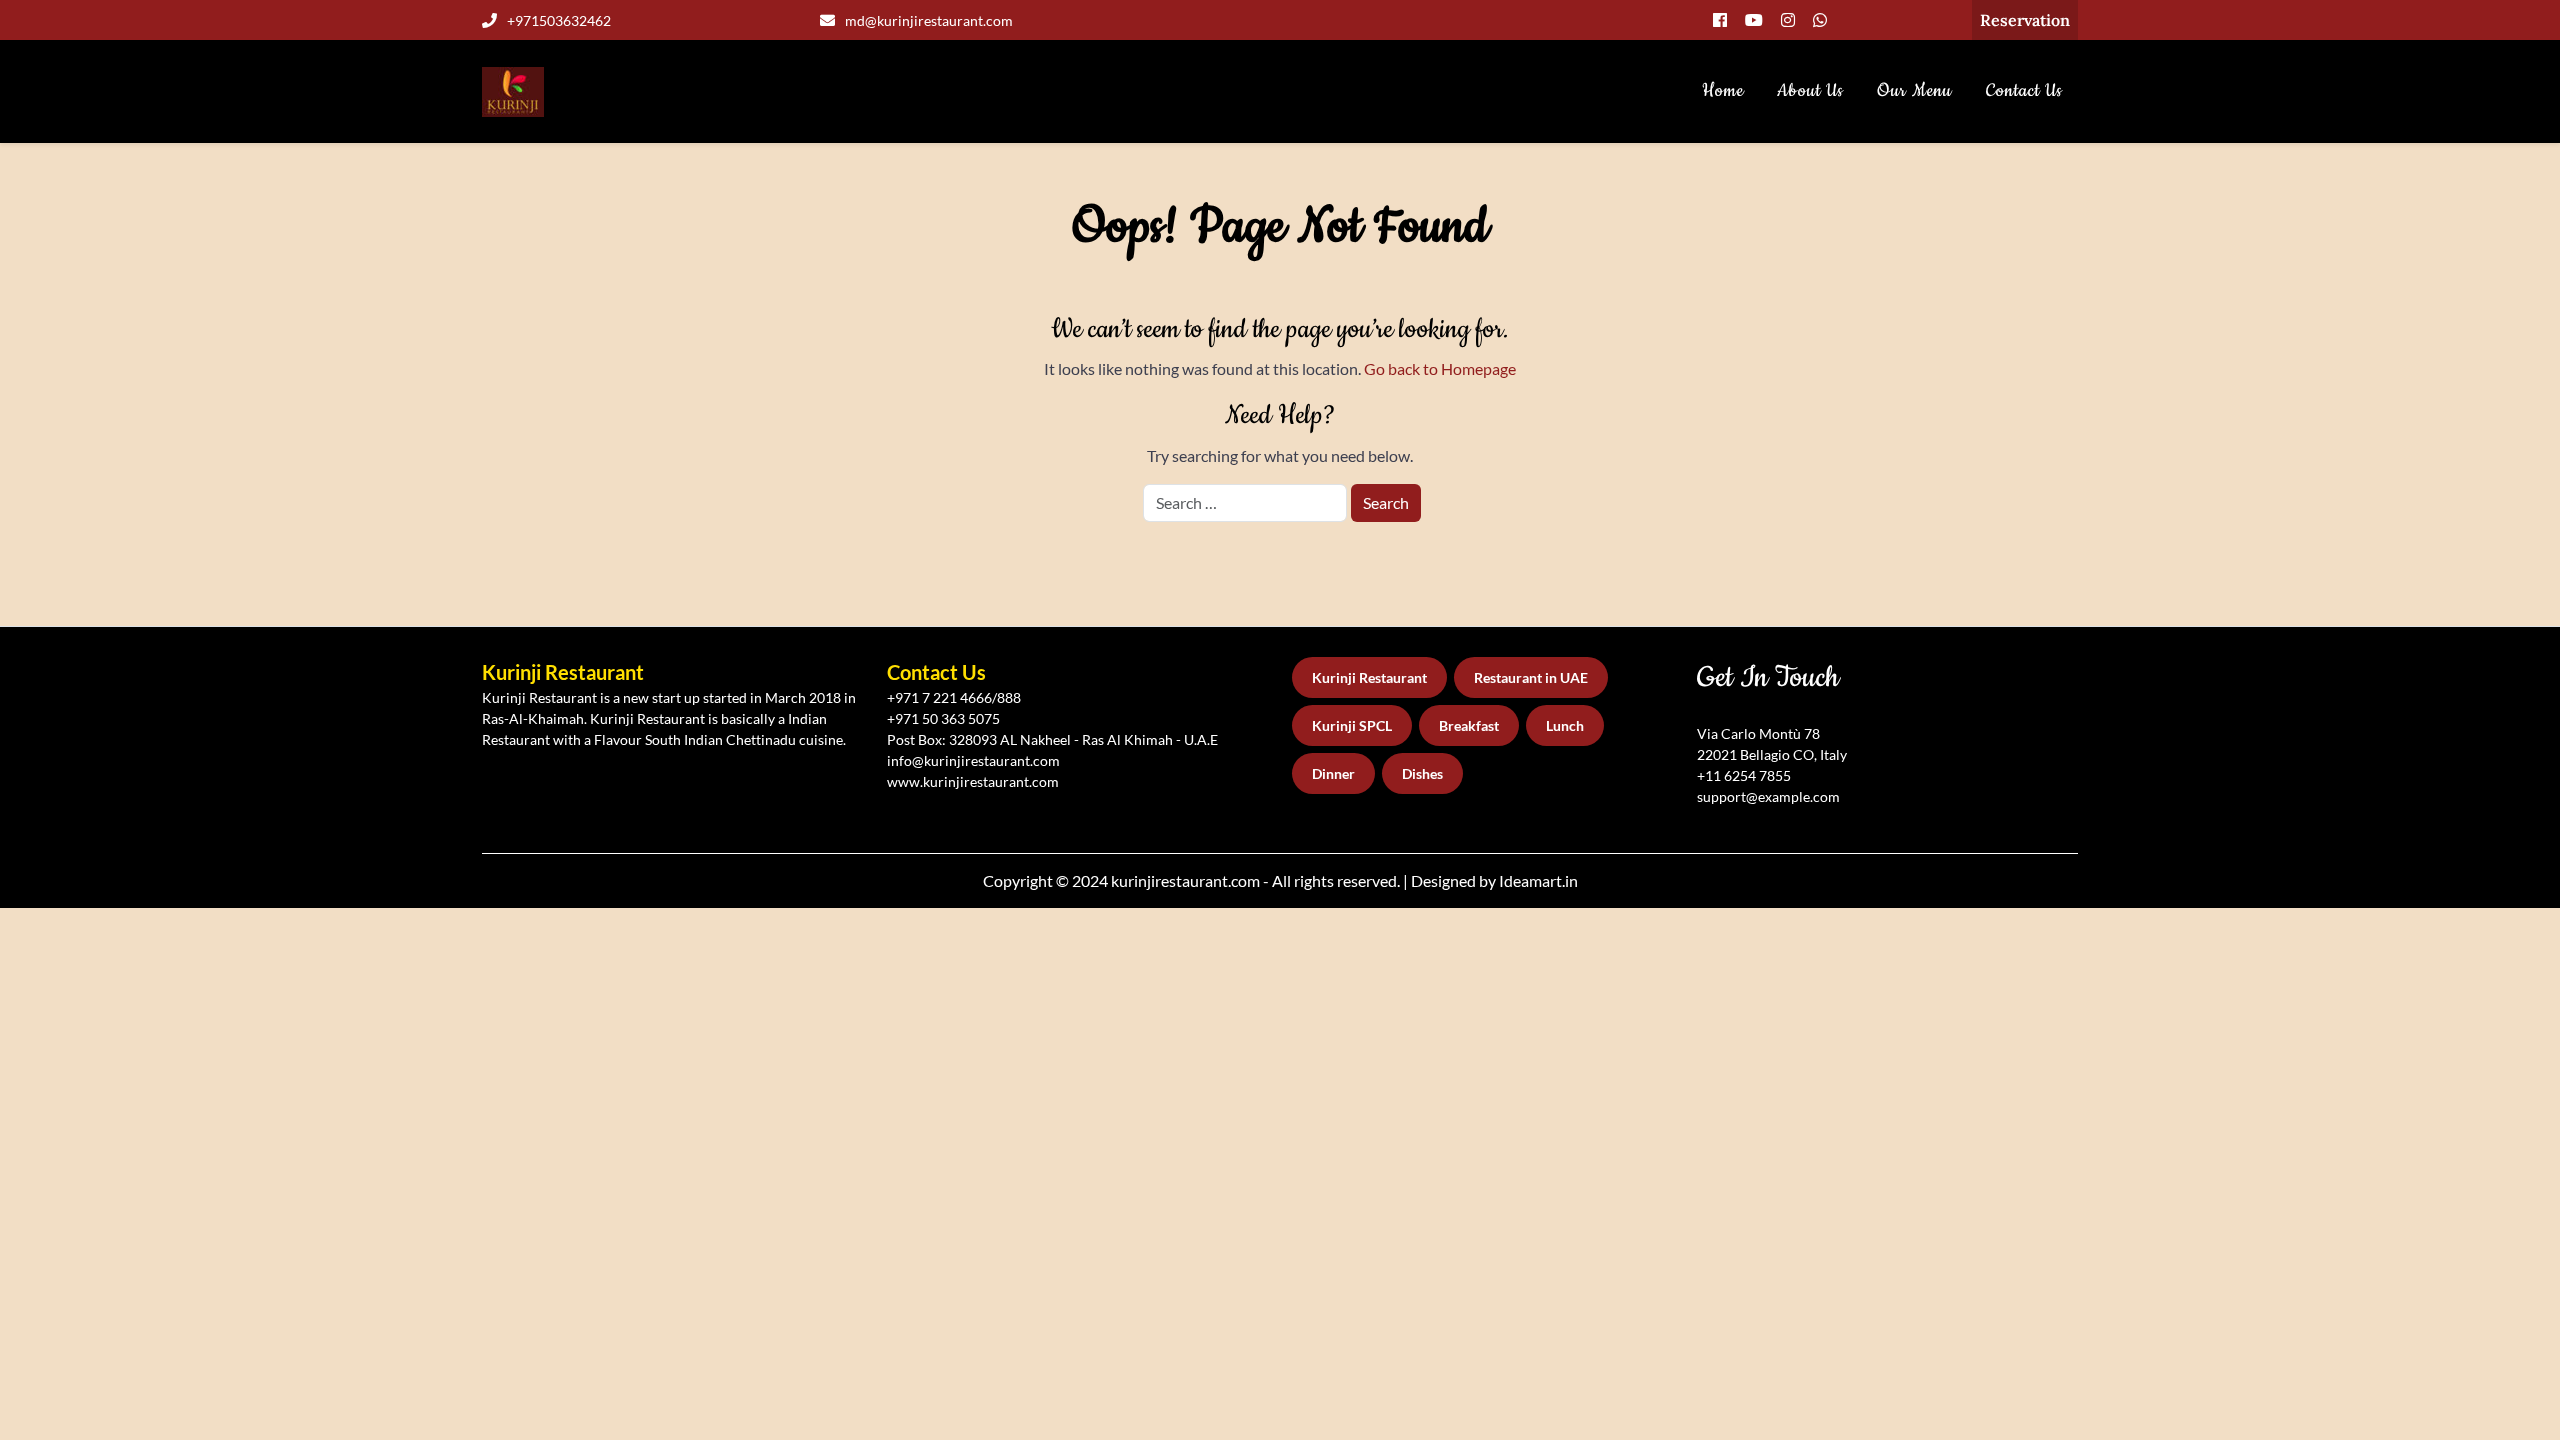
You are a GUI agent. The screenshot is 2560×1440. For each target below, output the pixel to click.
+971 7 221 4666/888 (954, 697)
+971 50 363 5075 (943, 718)
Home (1723, 91)
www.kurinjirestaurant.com (973, 781)
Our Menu (1914, 91)
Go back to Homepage (1440, 368)
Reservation (2025, 20)
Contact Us (2024, 91)
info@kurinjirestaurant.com (973, 760)
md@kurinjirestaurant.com (929, 20)
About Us (1810, 91)
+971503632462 (559, 20)
